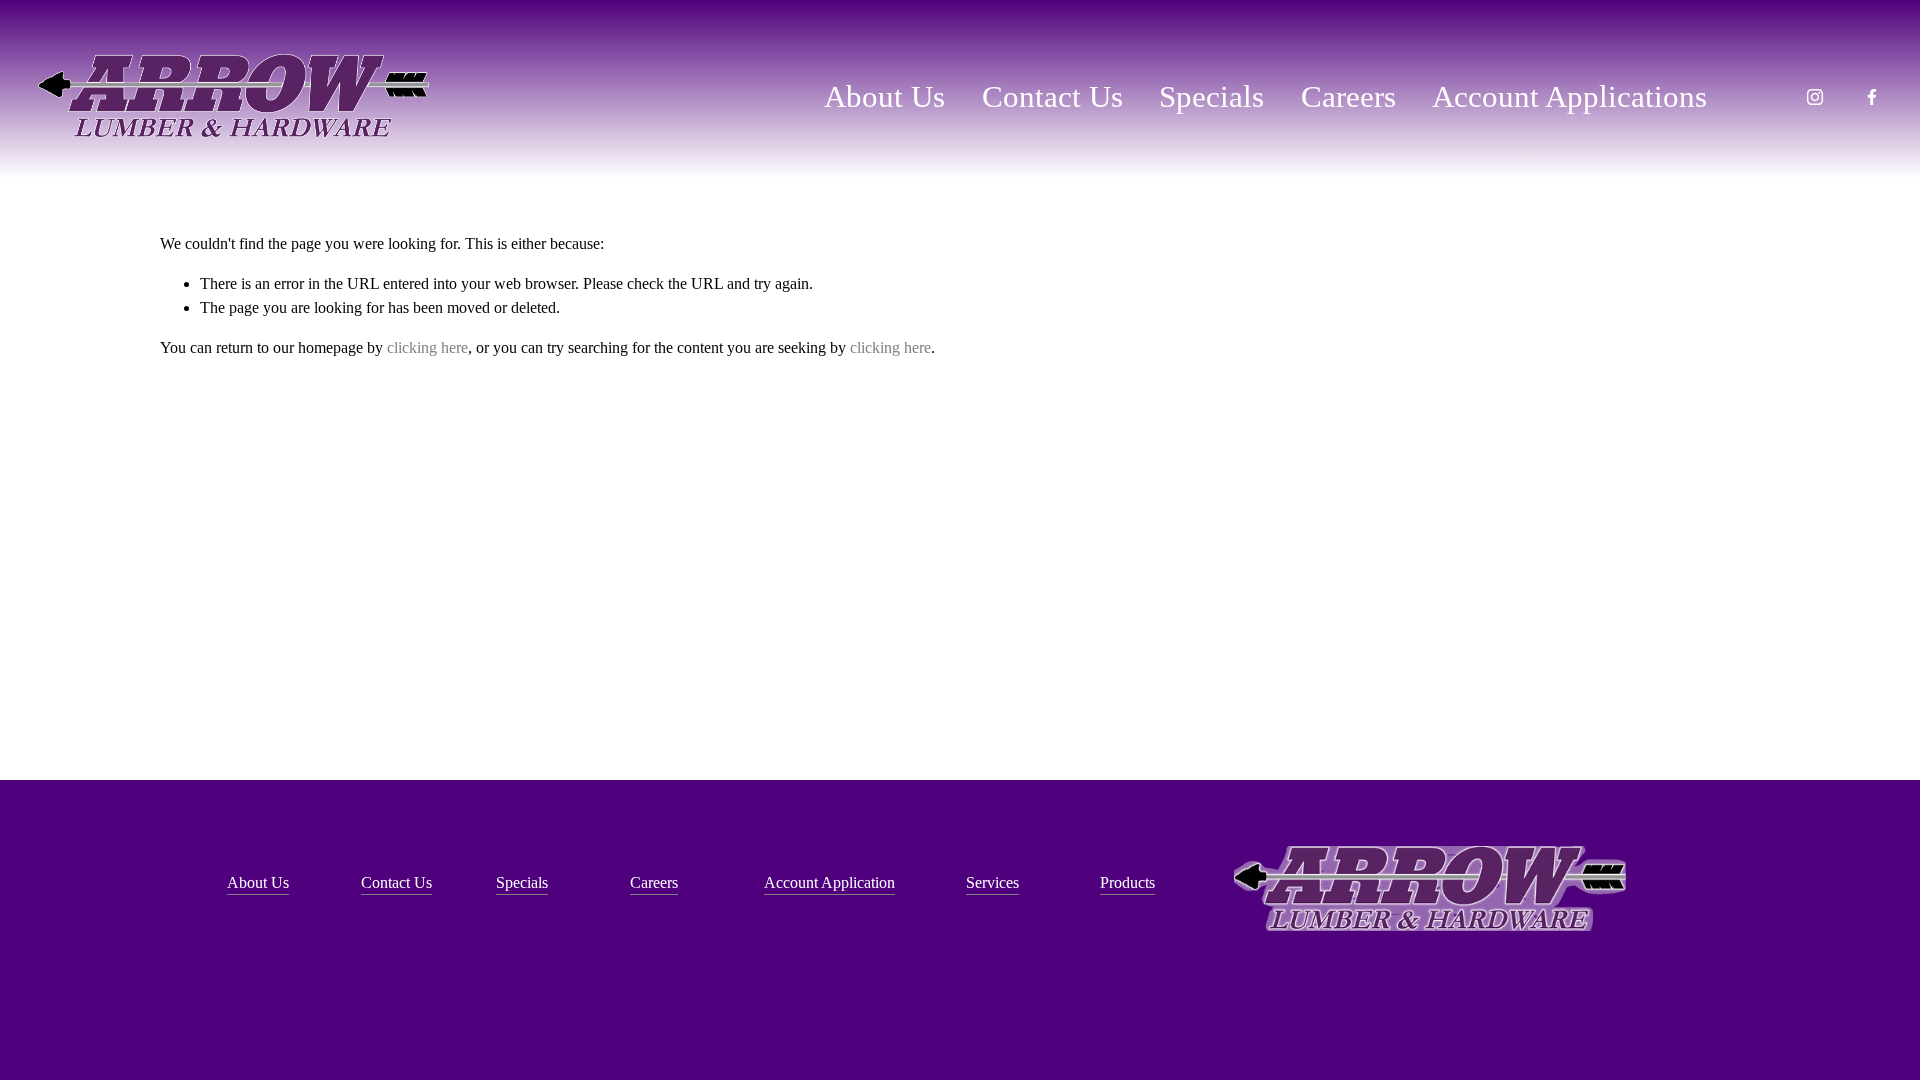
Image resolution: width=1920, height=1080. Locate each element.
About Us (884, 96)
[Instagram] (1815, 97)
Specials (1211, 96)
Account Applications (1569, 96)
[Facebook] (1872, 97)
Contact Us (1052, 96)
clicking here (427, 347)
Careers (1348, 96)
